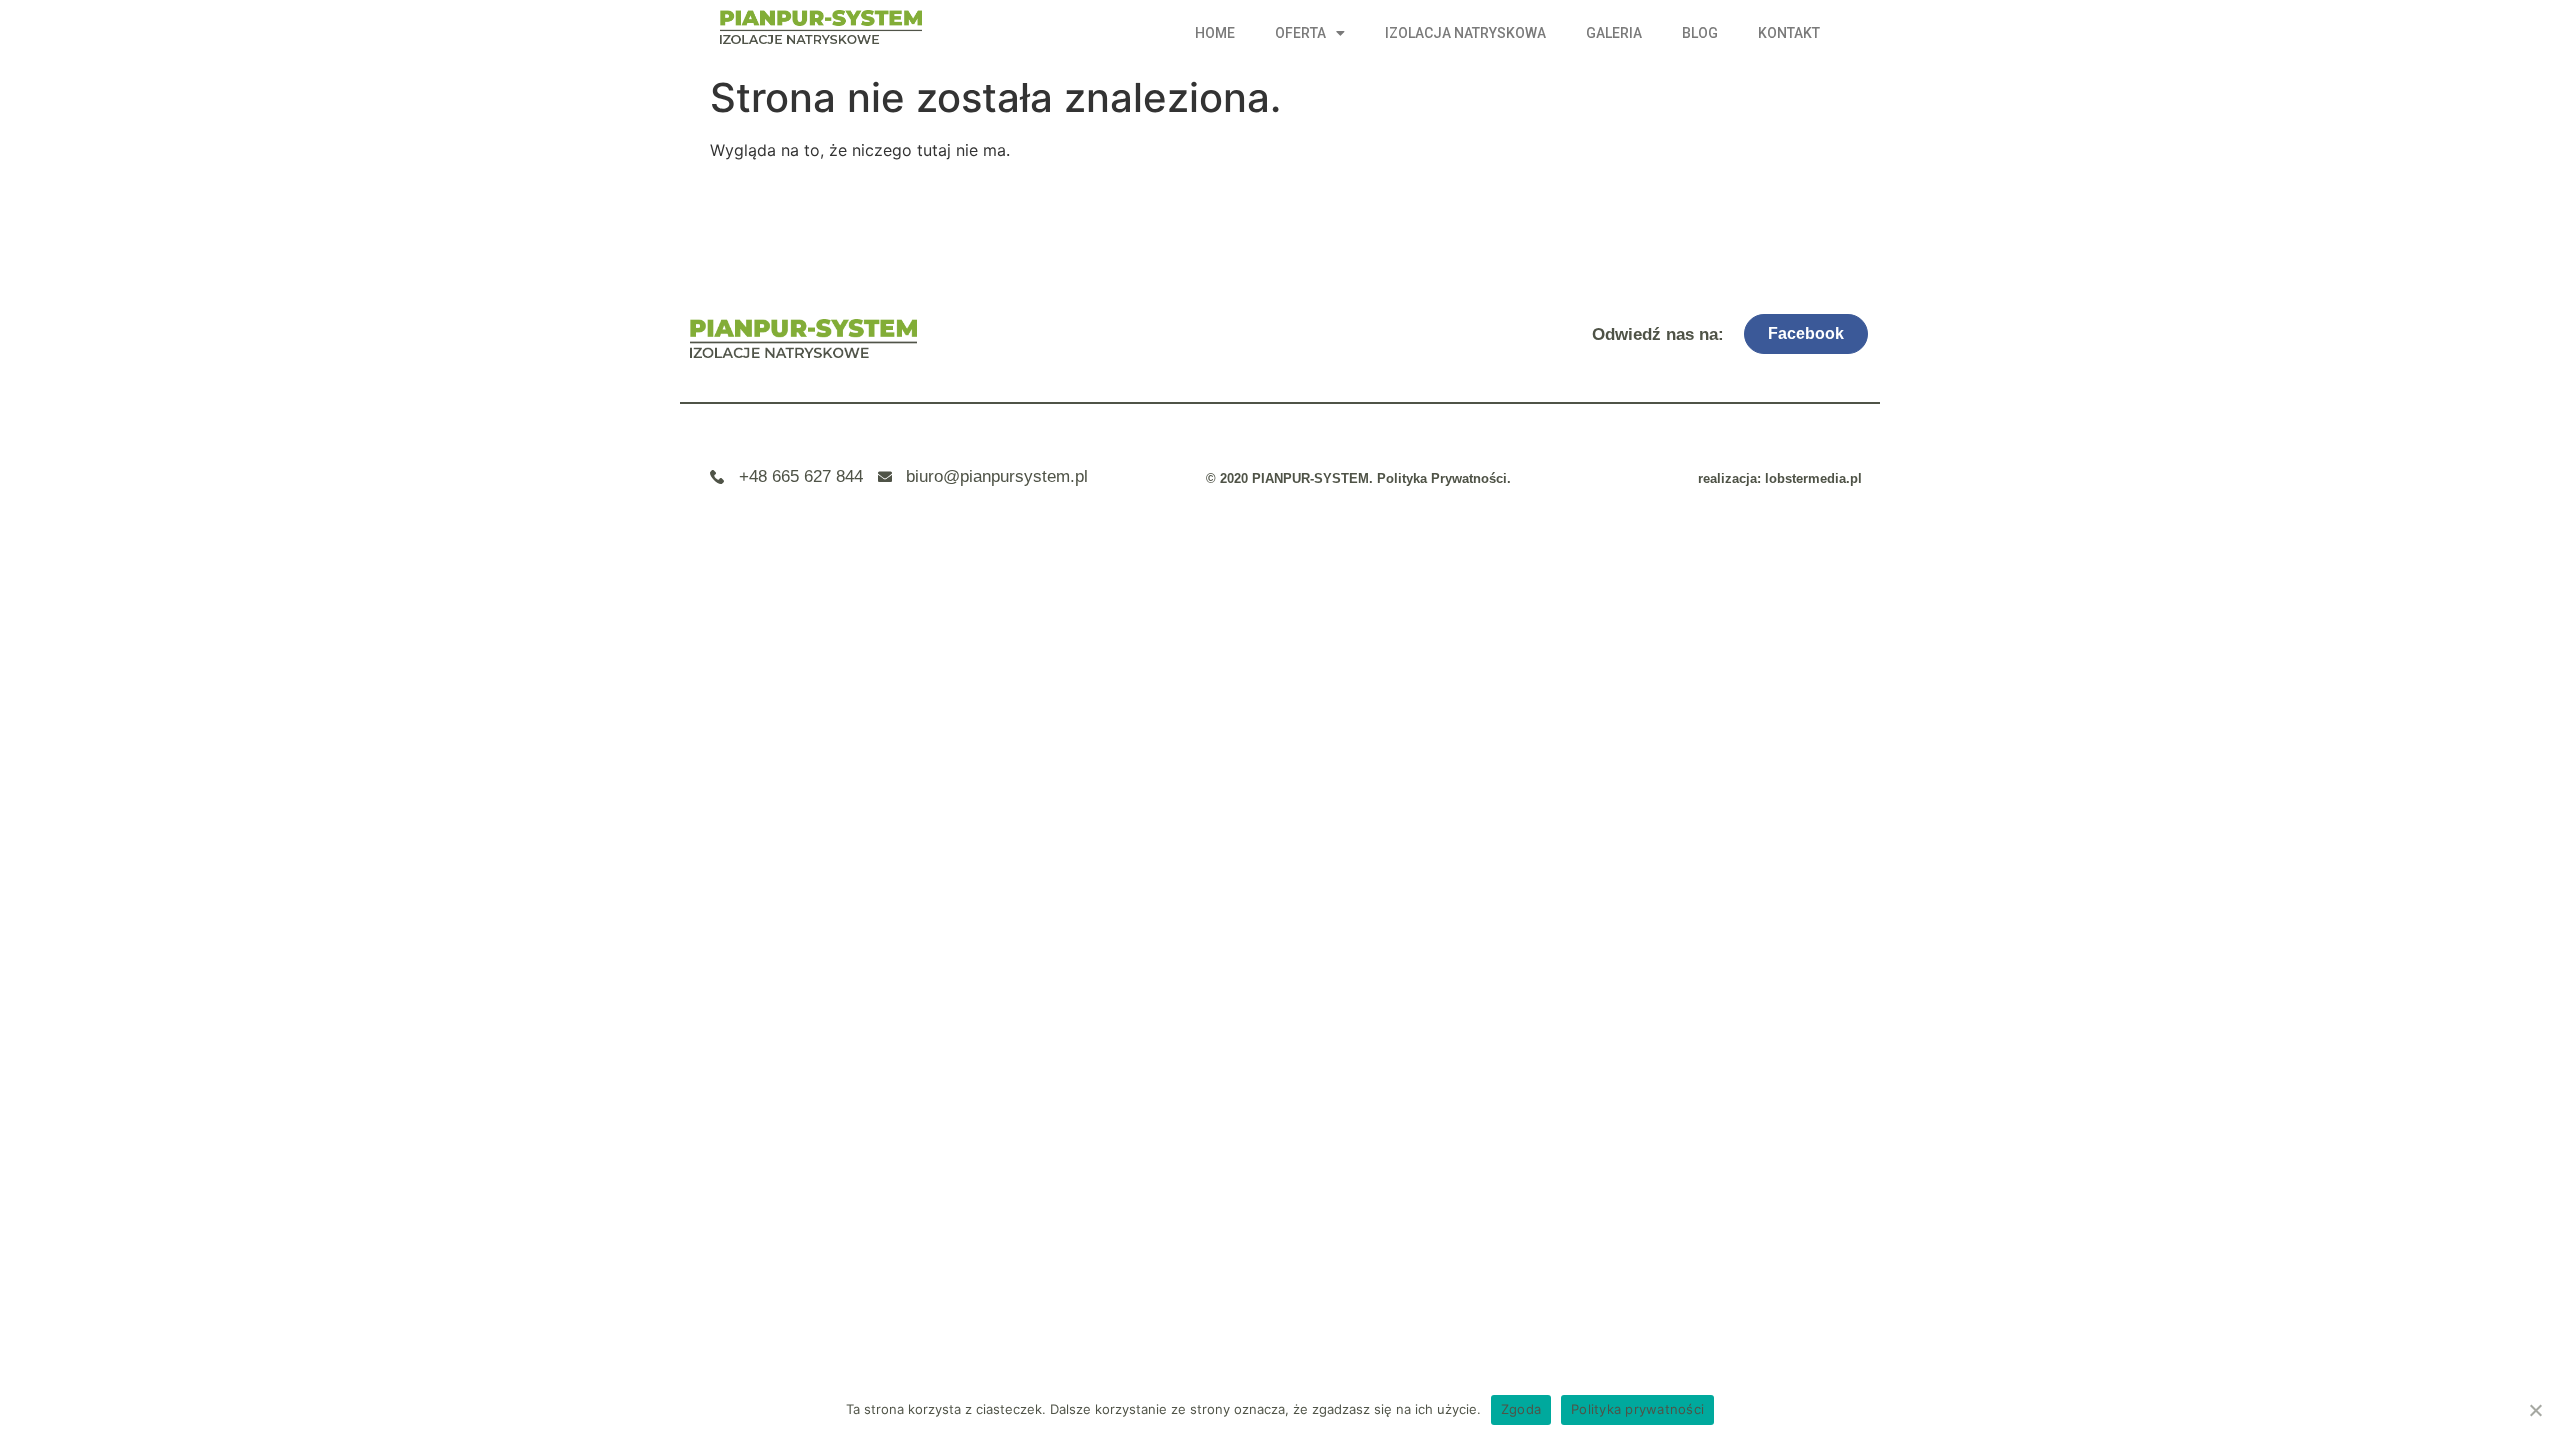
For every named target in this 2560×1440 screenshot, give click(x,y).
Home (1215, 33)
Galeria (1614, 33)
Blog (1700, 33)
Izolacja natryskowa (1465, 33)
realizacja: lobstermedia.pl (1780, 478)
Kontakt (1789, 33)
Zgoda (1521, 1409)
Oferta (1300, 33)
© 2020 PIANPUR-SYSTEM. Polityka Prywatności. (1358, 478)
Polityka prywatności (1637, 1409)
